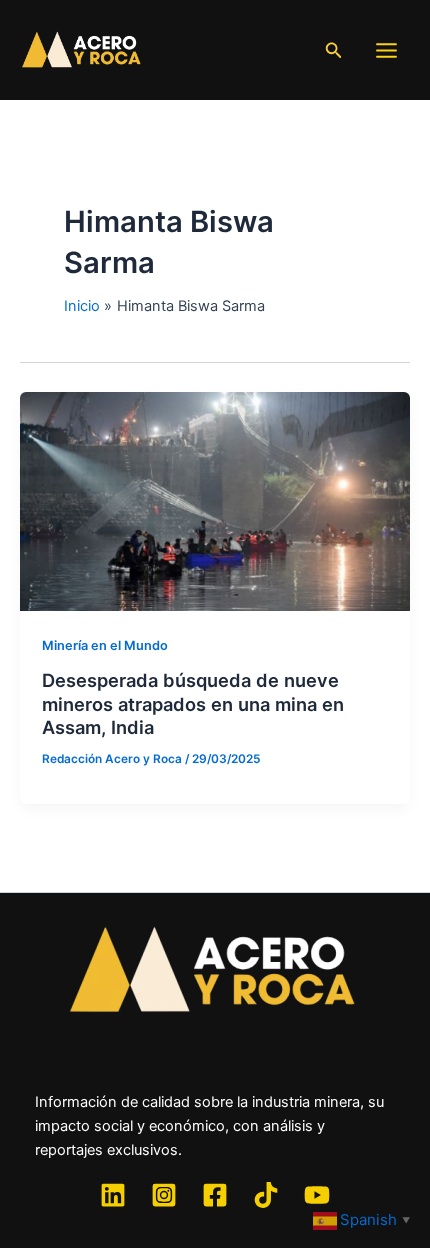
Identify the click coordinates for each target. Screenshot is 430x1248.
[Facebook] (215, 1195)
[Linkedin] (113, 1195)
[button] (334, 50)
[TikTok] (266, 1195)
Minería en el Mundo (105, 645)
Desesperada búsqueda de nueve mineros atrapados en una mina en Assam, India (193, 703)
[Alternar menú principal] (386, 50)
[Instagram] (164, 1195)
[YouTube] (317, 1195)
